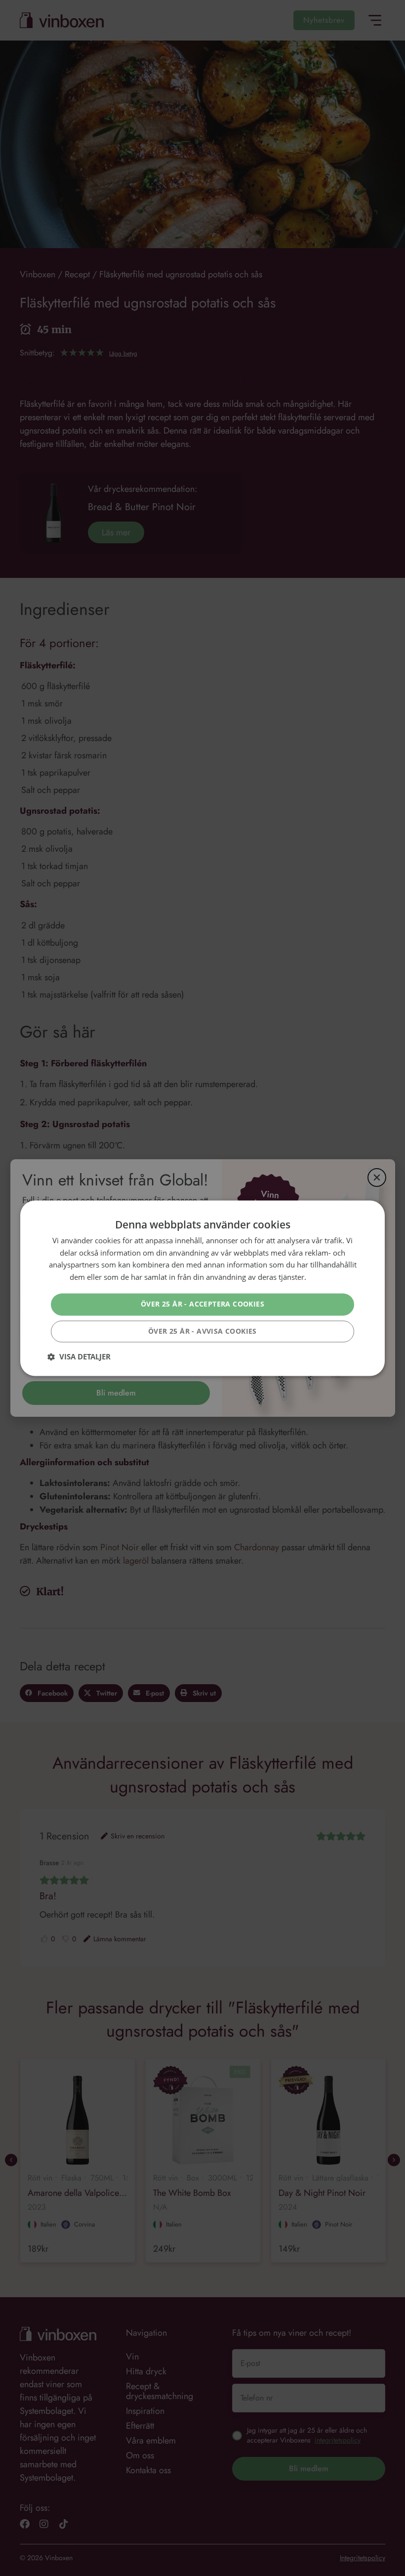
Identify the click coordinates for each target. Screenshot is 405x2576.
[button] (79, 1356)
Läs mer (322, 1277)
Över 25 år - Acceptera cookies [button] (202, 1304)
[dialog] (202, 1288)
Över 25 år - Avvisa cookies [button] (202, 1331)
